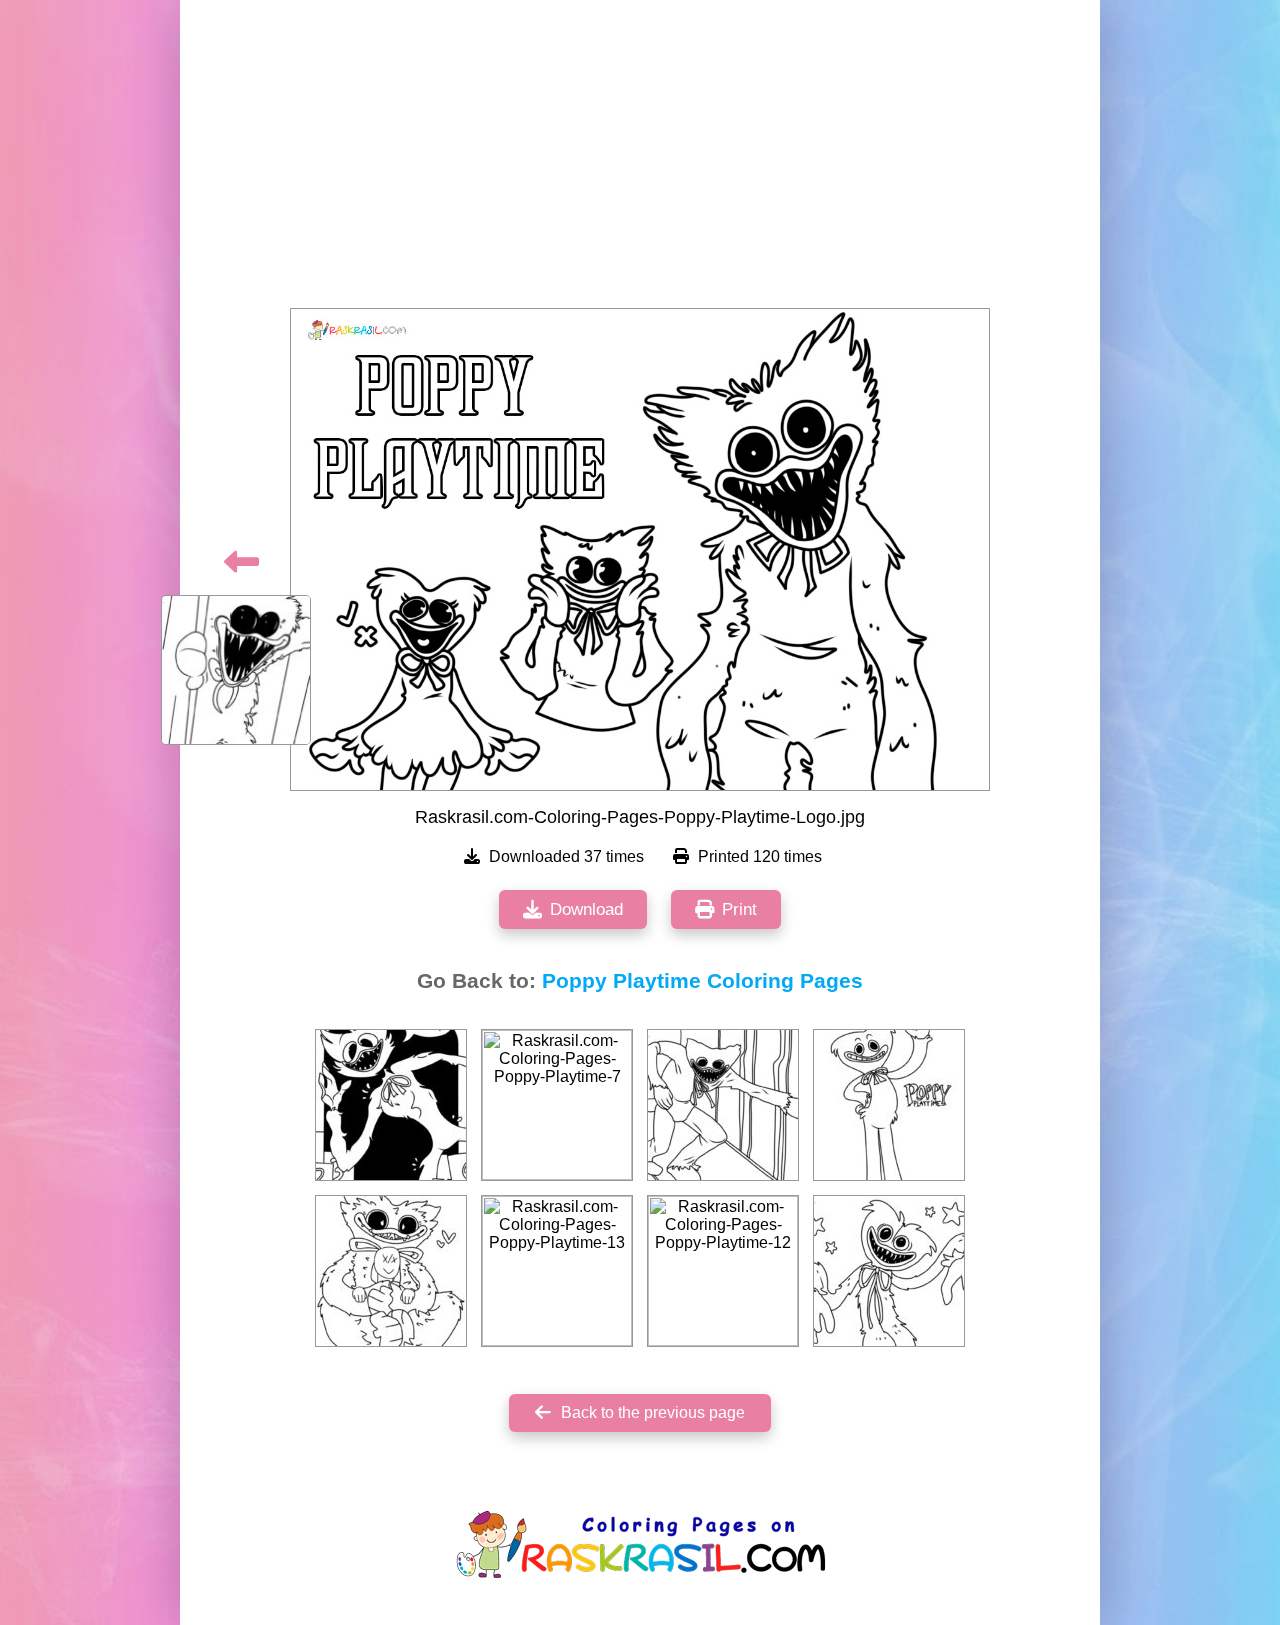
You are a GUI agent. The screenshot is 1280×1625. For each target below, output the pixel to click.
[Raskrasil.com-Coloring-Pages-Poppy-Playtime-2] (889, 1271)
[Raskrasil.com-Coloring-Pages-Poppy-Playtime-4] (723, 1105)
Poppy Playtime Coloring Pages (702, 981)
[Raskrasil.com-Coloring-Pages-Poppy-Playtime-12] (723, 1271)
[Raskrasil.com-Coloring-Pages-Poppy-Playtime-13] (557, 1271)
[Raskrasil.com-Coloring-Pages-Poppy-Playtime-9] (391, 1271)
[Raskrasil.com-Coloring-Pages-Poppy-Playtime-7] (557, 1105)
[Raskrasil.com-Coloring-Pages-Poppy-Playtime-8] (391, 1105)
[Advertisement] (640, 160)
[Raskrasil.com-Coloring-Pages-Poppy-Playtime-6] (889, 1105)
